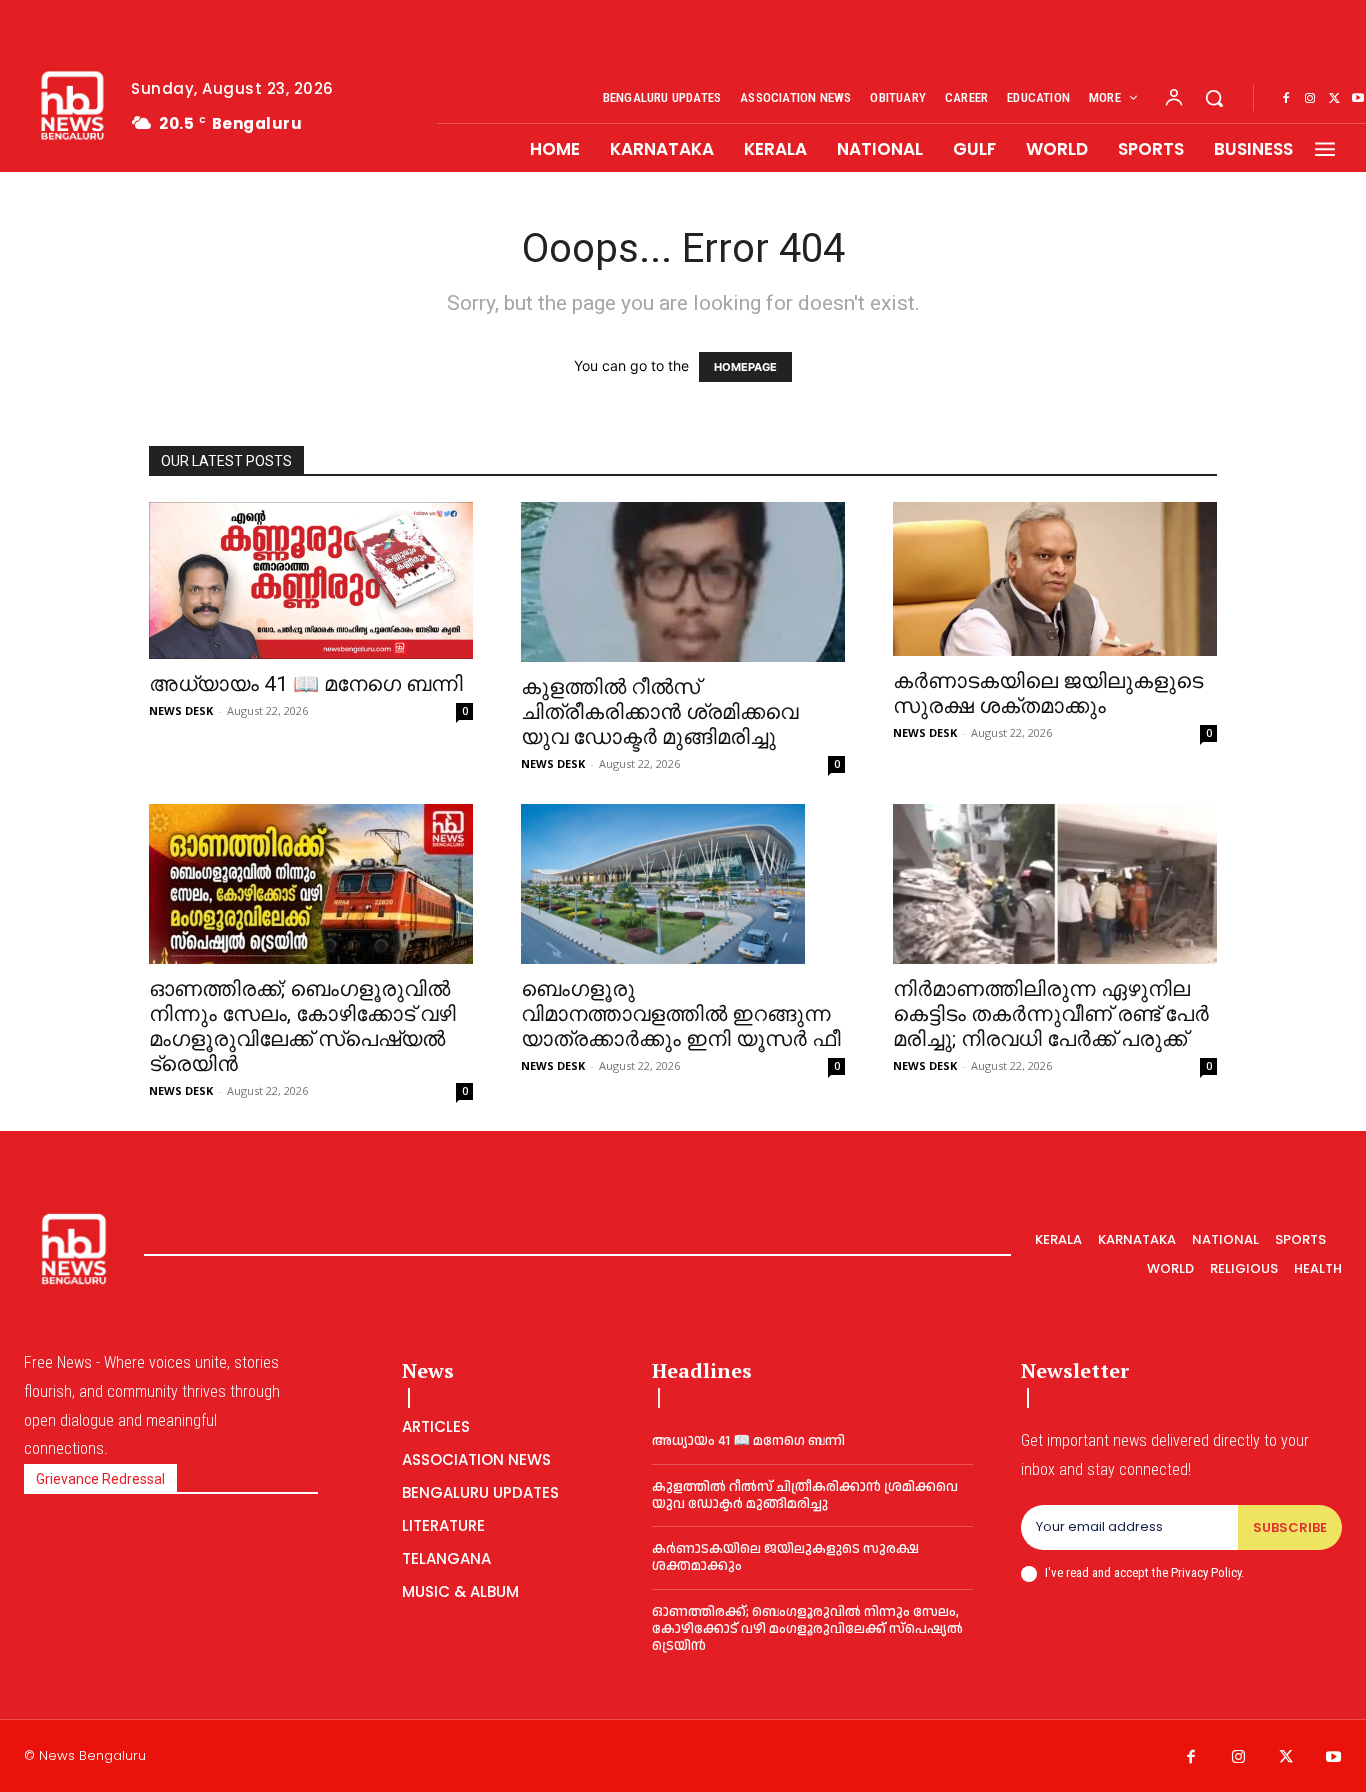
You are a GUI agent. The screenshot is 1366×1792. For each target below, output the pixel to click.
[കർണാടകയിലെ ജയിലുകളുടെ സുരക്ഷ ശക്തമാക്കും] (1055, 579)
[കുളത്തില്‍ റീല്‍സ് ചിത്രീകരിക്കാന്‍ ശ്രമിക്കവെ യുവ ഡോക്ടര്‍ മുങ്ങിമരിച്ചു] (683, 582)
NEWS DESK (181, 710)
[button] (1214, 98)
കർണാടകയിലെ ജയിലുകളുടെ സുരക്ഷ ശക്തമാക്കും (1048, 693)
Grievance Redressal (100, 1479)
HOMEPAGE (745, 367)
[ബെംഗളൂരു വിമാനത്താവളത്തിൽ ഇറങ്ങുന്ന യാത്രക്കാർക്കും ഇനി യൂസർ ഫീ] (683, 884)
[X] (1334, 99)
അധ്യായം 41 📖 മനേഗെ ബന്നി (306, 684)
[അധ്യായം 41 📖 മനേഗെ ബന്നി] (311, 580)
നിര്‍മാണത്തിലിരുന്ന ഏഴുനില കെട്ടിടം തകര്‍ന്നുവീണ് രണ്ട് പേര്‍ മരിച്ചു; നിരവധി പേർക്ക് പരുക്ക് (1051, 1014)
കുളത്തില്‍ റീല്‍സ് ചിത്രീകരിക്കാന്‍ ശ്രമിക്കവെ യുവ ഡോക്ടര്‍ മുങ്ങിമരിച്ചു (659, 712)
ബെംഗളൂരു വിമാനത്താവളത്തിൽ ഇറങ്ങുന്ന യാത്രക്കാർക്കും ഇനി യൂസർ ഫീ (681, 1014)
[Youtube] (1334, 1758)
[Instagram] (1310, 99)
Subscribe (1290, 1527)
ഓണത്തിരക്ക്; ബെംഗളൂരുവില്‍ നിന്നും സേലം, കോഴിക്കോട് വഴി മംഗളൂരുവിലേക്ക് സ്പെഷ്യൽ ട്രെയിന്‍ (302, 1026)
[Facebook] (1286, 99)
